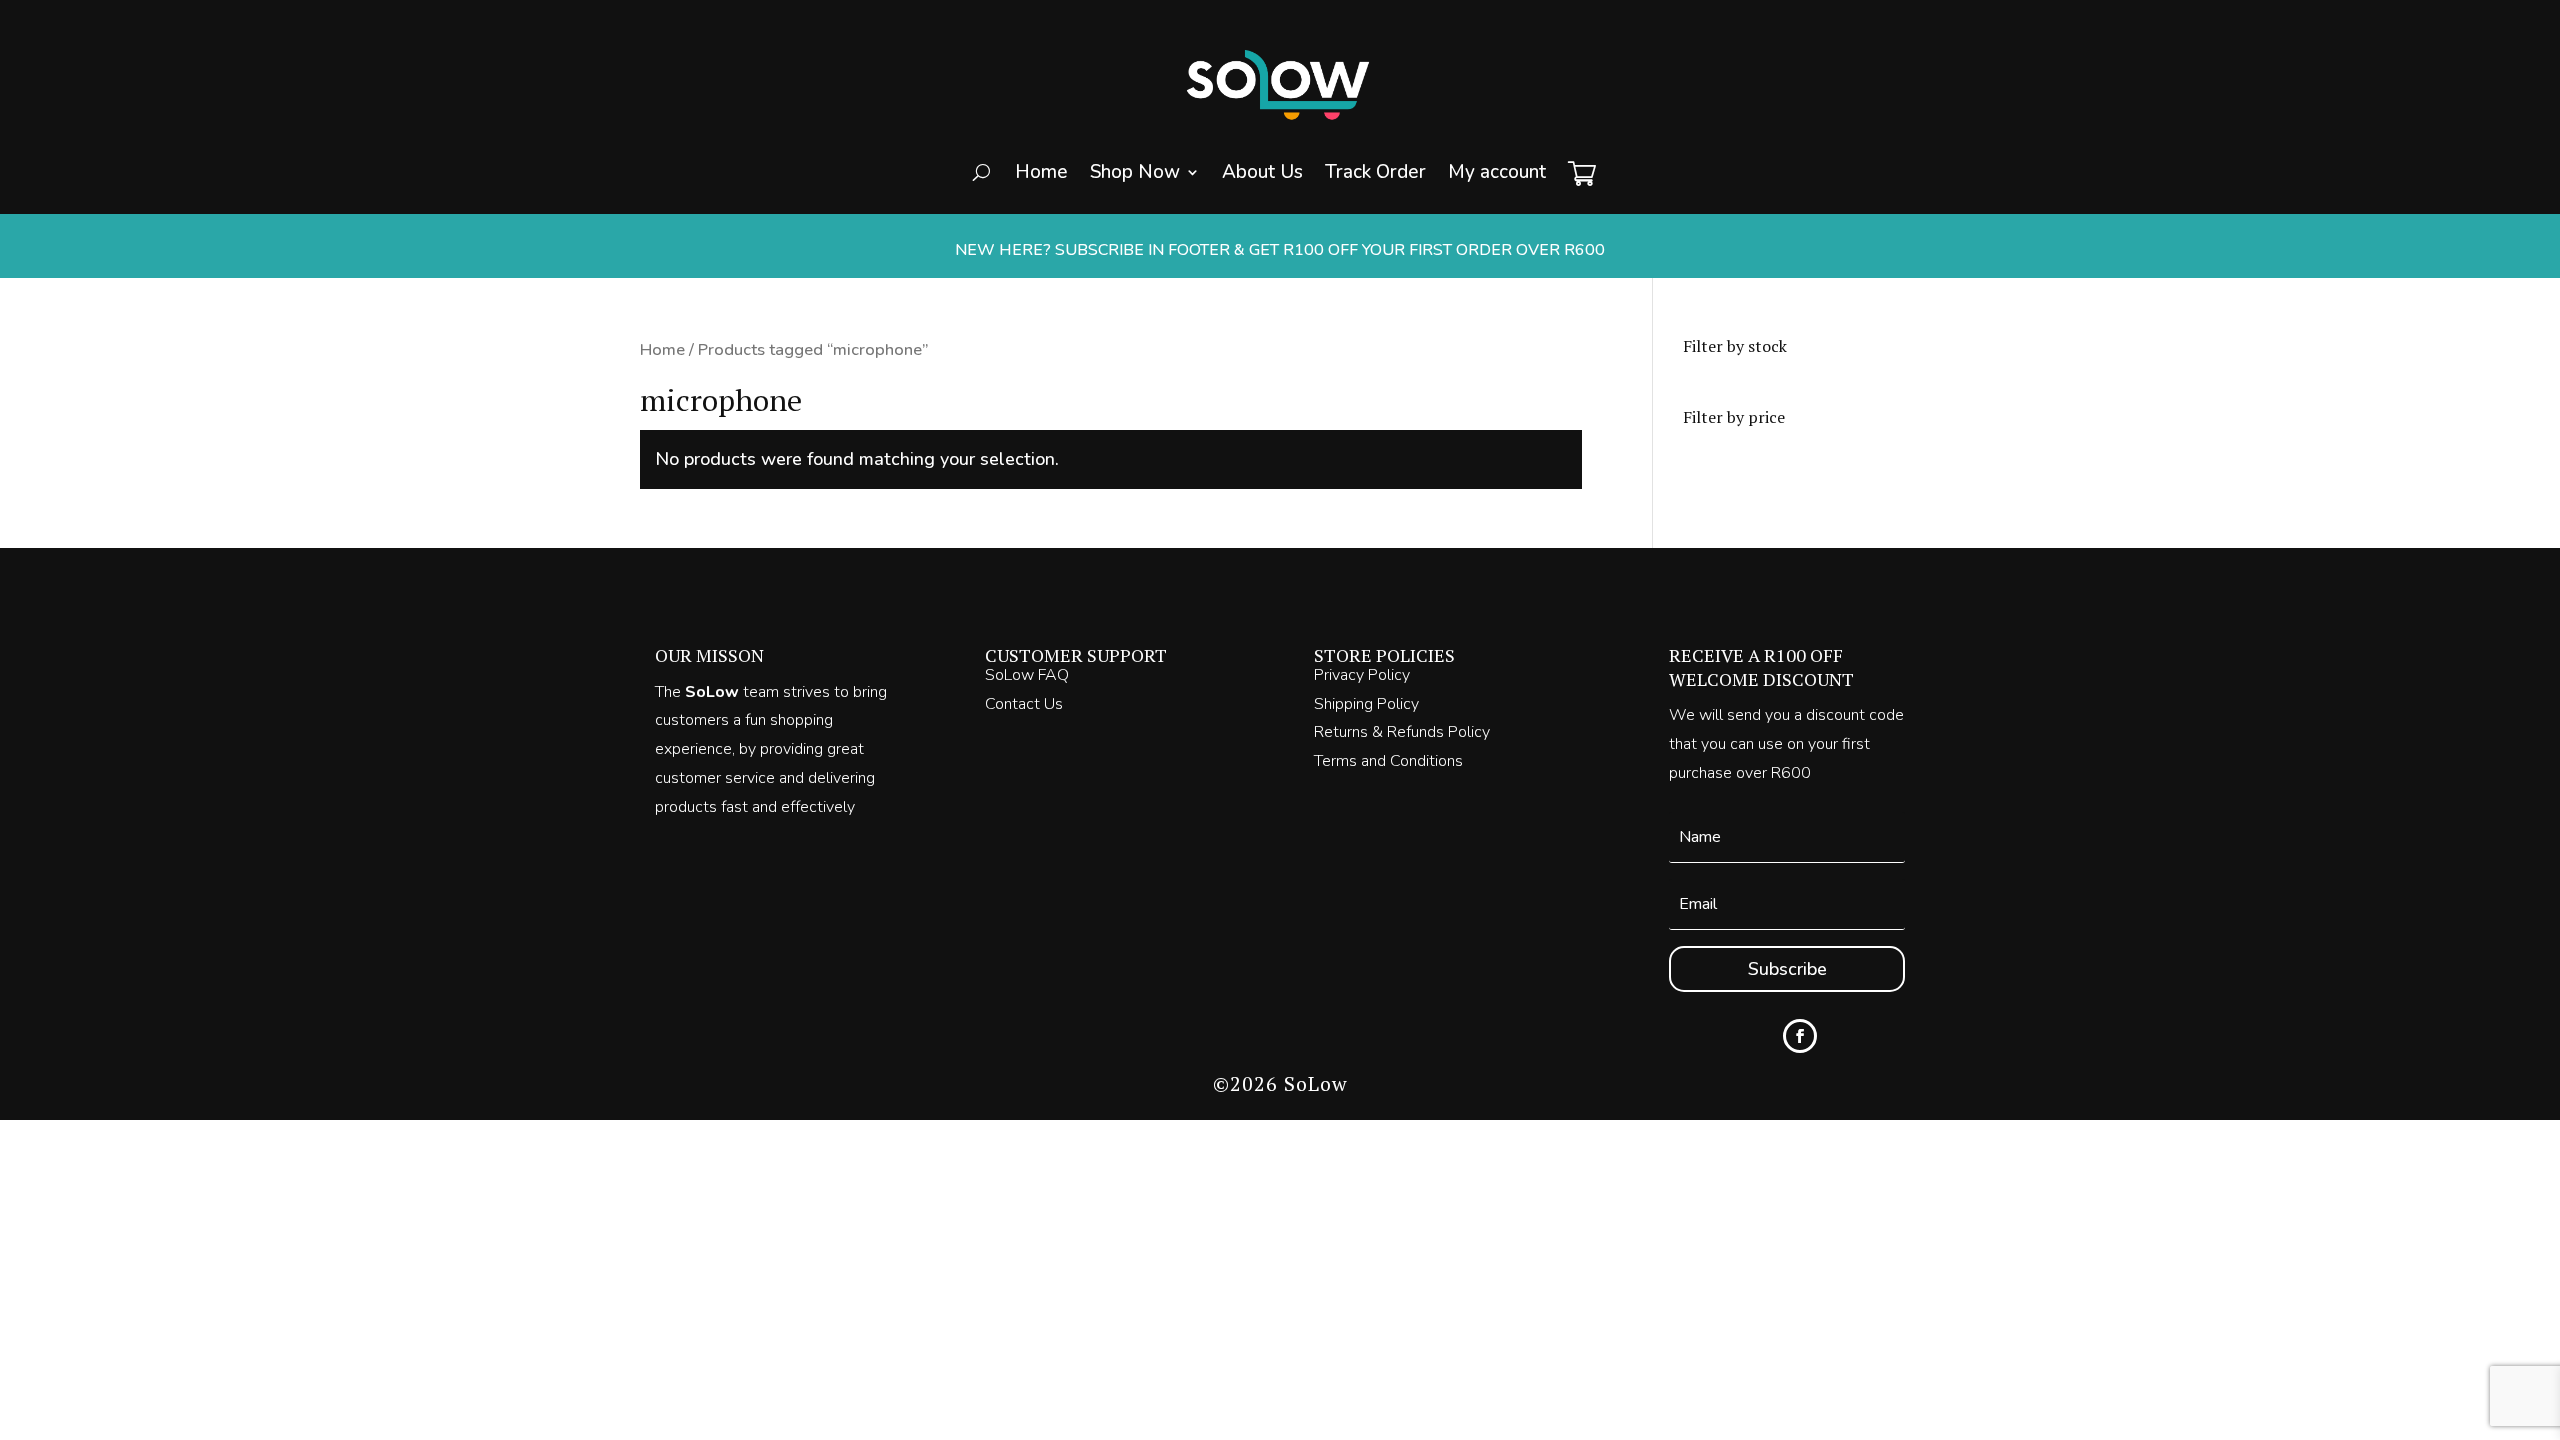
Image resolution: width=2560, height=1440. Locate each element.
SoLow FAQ (1027, 675)
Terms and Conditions (1388, 761)
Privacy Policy (1362, 675)
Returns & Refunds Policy (1402, 732)
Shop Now (1135, 172)
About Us (1262, 172)
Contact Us (1024, 704)
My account (1497, 172)
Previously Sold (1186, 292)
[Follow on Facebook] (1800, 1036)
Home (1041, 172)
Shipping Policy (1366, 704)
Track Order (1375, 172)
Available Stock (1185, 252)
